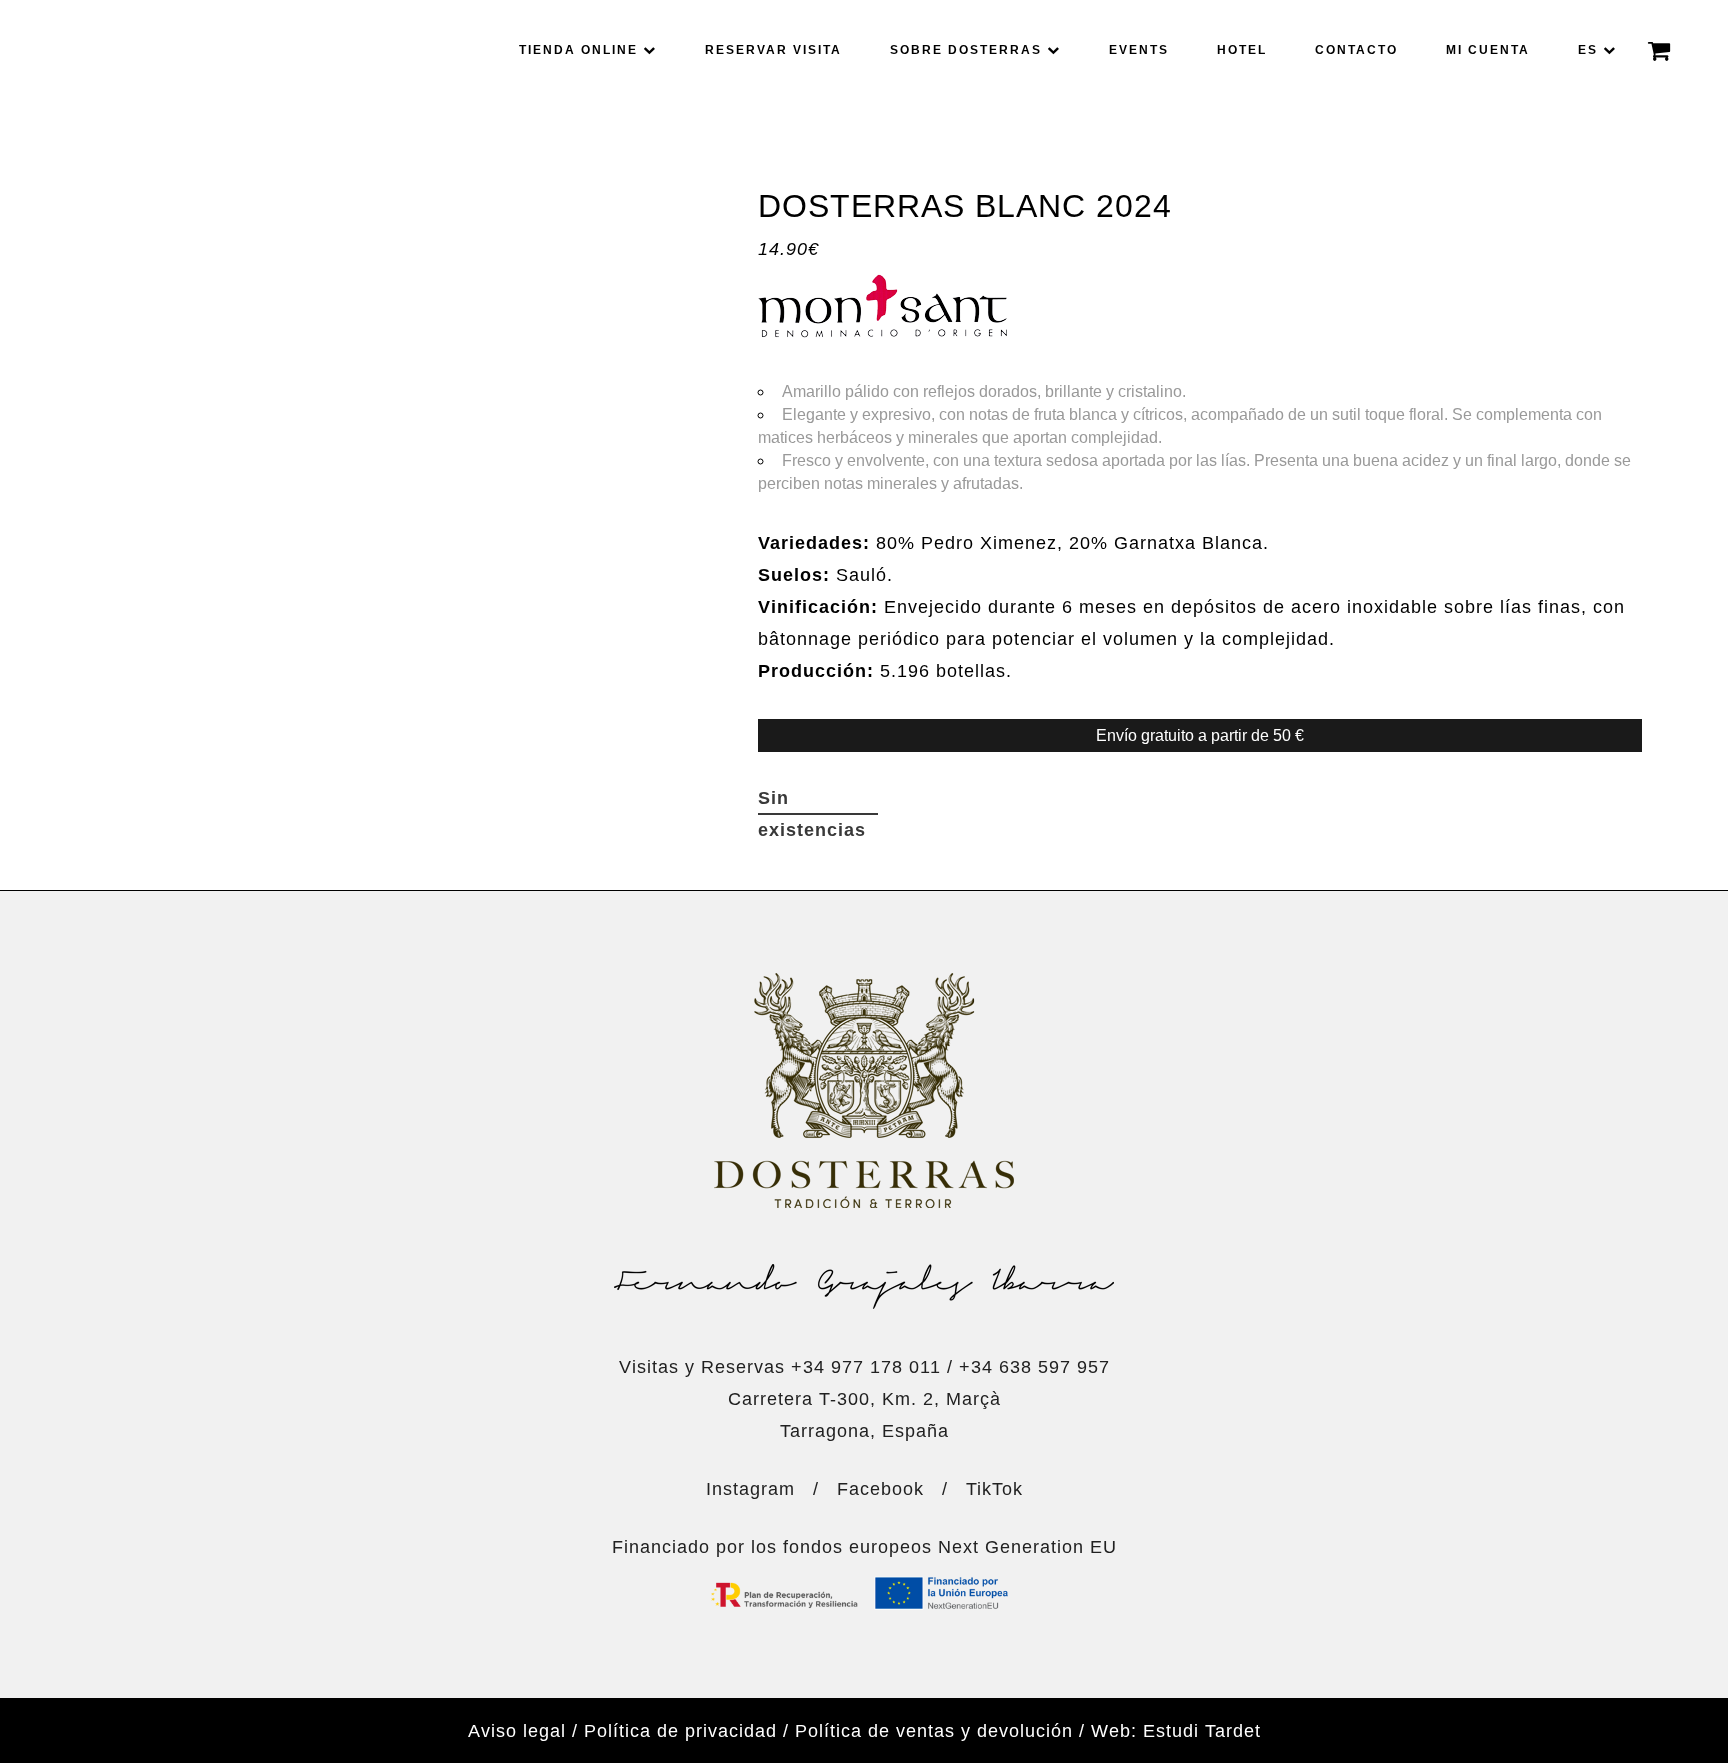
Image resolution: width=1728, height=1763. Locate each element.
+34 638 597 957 (1034, 1367)
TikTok (994, 1489)
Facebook (880, 1489)
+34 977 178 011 (866, 1367)
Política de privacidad (680, 1731)
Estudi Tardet (1202, 1731)
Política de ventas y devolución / (940, 1731)
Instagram (750, 1489)
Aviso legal (517, 1731)
